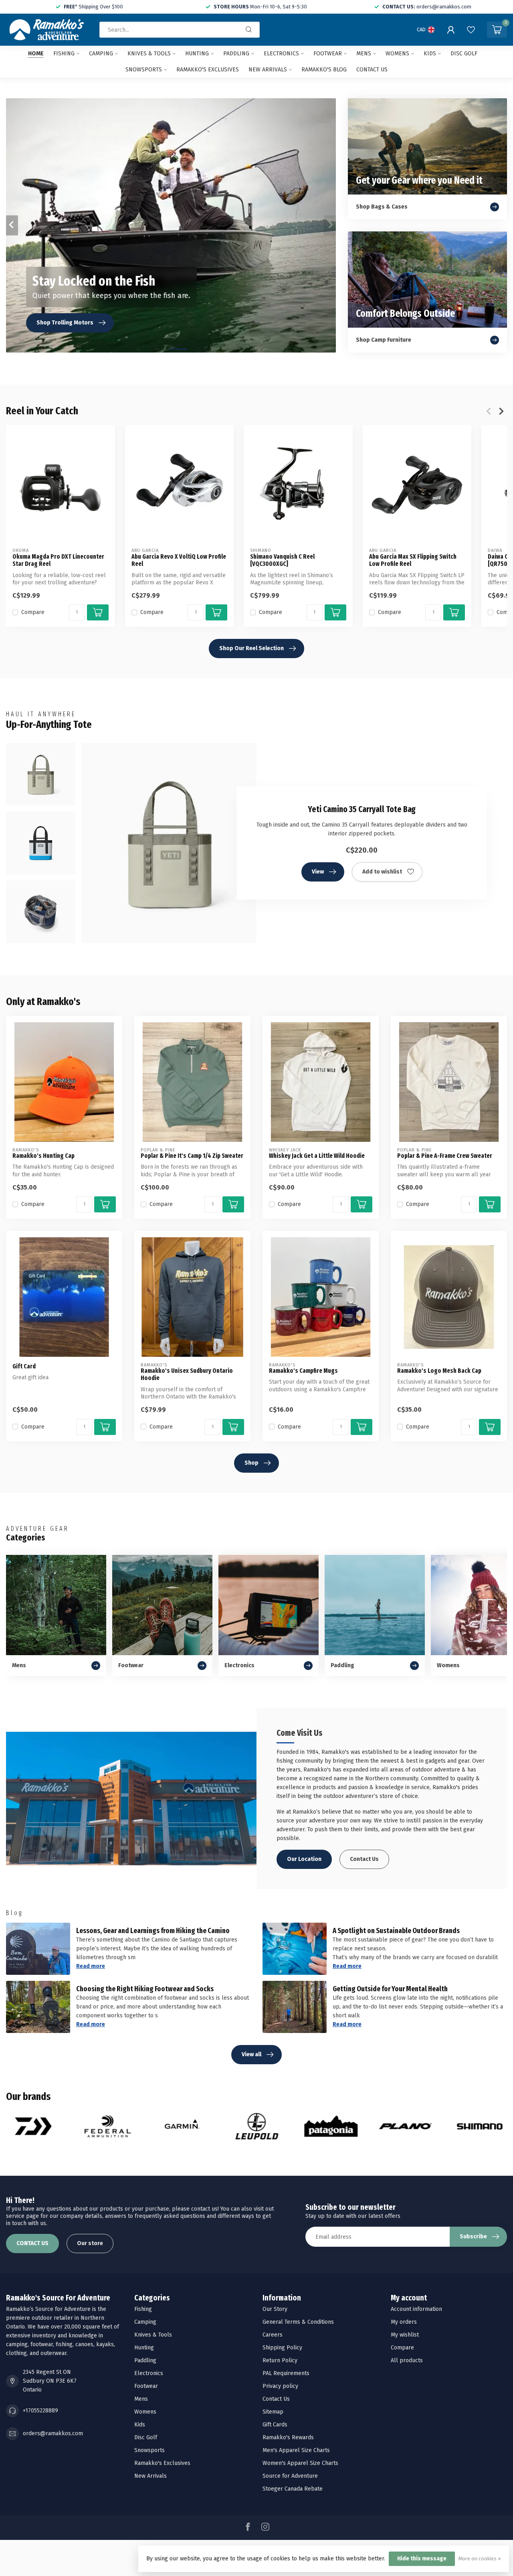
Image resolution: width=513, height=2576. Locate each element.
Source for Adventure (290, 2476)
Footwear (328, 54)
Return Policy (280, 2360)
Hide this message (422, 2559)
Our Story (275, 2309)
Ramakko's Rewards (288, 2437)
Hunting (197, 54)
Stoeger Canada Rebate (293, 2489)
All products (407, 2360)
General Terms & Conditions (298, 2322)
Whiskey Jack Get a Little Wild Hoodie (317, 1156)
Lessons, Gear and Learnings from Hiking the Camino (153, 1931)
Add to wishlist (382, 872)
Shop (251, 1463)
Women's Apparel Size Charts (300, 2463)
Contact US (372, 70)
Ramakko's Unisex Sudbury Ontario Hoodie (187, 1374)
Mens (364, 54)
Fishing (64, 54)
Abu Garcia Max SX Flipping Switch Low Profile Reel (413, 560)
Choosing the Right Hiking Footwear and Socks (145, 1989)
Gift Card (24, 1366)
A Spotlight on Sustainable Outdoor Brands (396, 1931)
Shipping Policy (282, 2348)
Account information (416, 2309)
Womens (397, 54)
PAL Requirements (286, 2373)
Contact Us (364, 1859)
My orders (404, 2322)
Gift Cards (275, 2425)
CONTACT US (32, 2243)
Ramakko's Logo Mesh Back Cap (439, 1371)
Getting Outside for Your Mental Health (390, 1989)
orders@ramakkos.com (53, 2433)
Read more (91, 1966)
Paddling (236, 54)
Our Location (304, 1859)
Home (36, 54)
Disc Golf (464, 54)
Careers (273, 2335)
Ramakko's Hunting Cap (43, 1156)
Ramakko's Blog (324, 70)
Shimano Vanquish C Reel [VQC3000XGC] (282, 560)
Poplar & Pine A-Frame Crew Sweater (445, 1156)
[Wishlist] (471, 30)
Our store (90, 2243)
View (318, 872)
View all (251, 2054)
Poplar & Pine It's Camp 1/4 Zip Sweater (192, 1156)
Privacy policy (280, 2386)
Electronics (281, 54)
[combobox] (180, 30)
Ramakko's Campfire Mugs (303, 1371)
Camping (101, 54)
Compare (33, 612)
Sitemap (273, 2412)
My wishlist (405, 2335)
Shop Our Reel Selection (251, 648)
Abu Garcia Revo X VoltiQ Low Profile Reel (179, 560)
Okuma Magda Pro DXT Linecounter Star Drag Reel (58, 560)
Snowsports (144, 70)
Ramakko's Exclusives (208, 70)
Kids (430, 54)
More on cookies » (480, 2559)
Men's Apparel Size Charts (296, 2450)
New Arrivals (268, 70)
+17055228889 (40, 2411)
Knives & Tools (149, 54)
